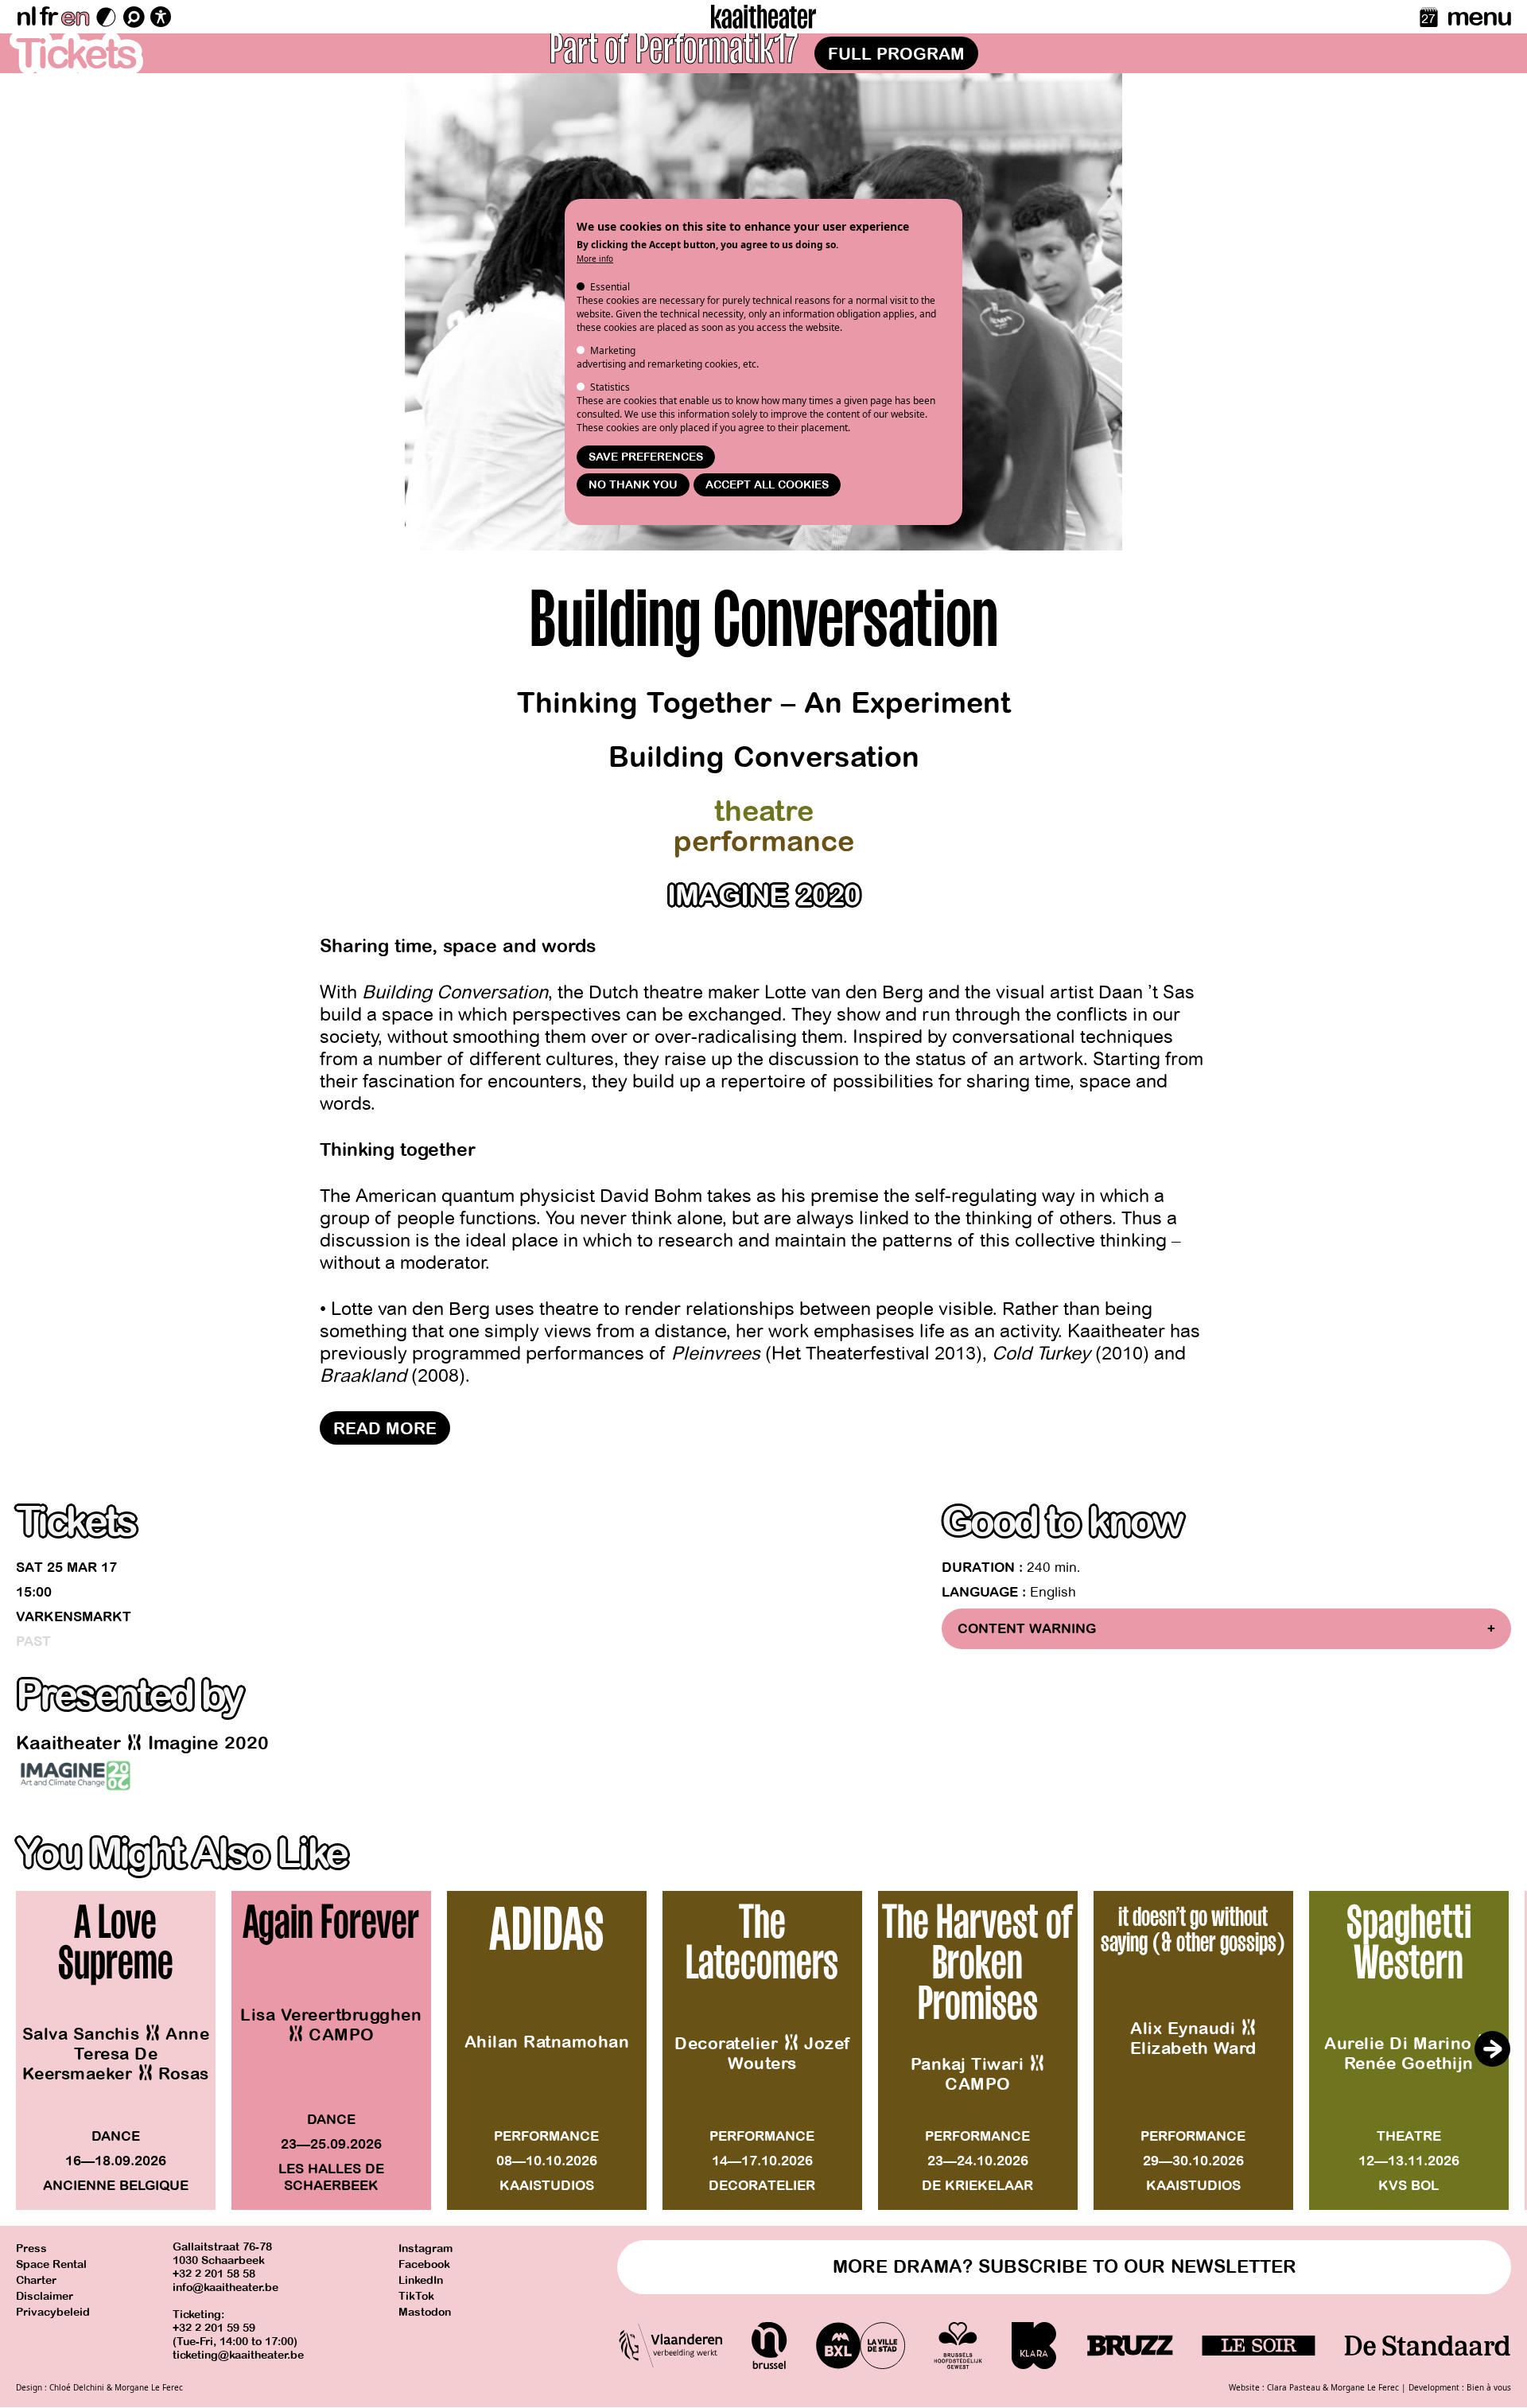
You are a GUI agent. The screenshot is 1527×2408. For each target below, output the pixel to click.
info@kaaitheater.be (225, 2287)
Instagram (425, 2249)
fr (48, 17)
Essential (610, 287)
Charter (36, 2280)
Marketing (613, 350)
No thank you (633, 485)
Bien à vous (1489, 2387)
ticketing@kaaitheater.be (238, 2355)
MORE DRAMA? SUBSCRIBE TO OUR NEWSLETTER (1065, 2267)
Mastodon (425, 2312)
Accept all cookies (767, 485)
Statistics (610, 387)
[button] (1492, 2048)
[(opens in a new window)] (76, 1776)
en (75, 17)
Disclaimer (45, 2296)
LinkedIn (421, 2280)
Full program (896, 54)
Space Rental (51, 2264)
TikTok (416, 2296)
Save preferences (646, 457)
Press (31, 2249)
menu (1479, 17)
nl (26, 17)
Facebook (424, 2264)
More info (595, 259)
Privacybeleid (53, 2312)
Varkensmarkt (74, 1617)
